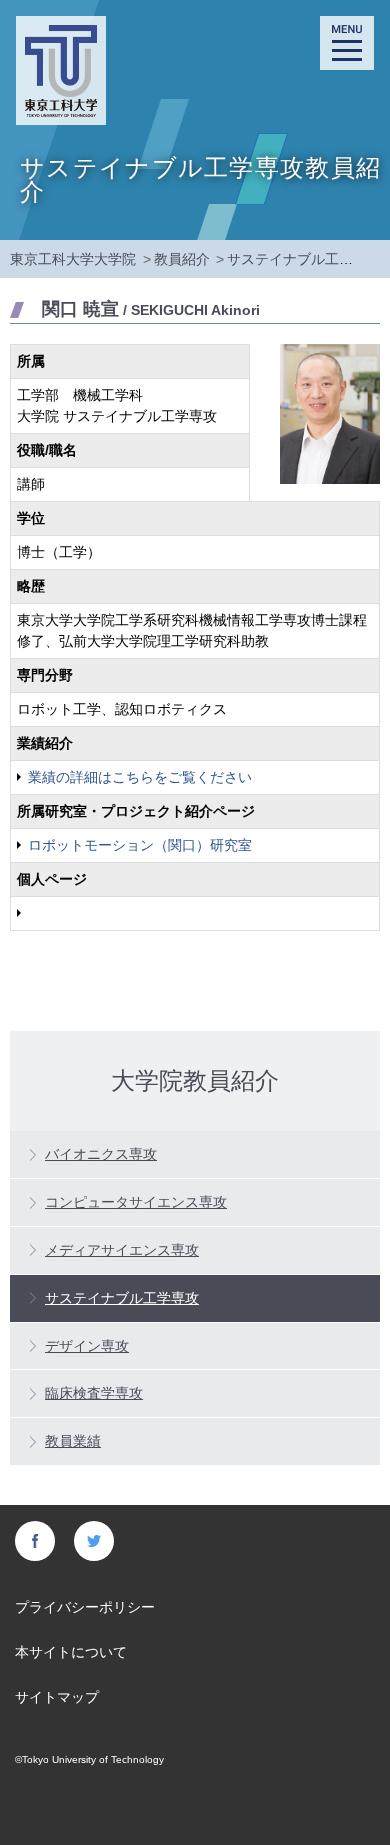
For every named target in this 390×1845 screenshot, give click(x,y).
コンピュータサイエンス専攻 (136, 1202)
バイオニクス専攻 (101, 1154)
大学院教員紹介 (195, 1079)
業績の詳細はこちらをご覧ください (140, 777)
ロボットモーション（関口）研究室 (140, 845)
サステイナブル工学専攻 (304, 259)
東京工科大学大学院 (73, 259)
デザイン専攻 (87, 1346)
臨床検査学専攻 (94, 1393)
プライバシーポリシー (85, 1607)
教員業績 (73, 1441)
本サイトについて (71, 1652)
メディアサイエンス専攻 (122, 1250)
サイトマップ (57, 1697)
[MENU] (347, 43)
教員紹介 (182, 259)
